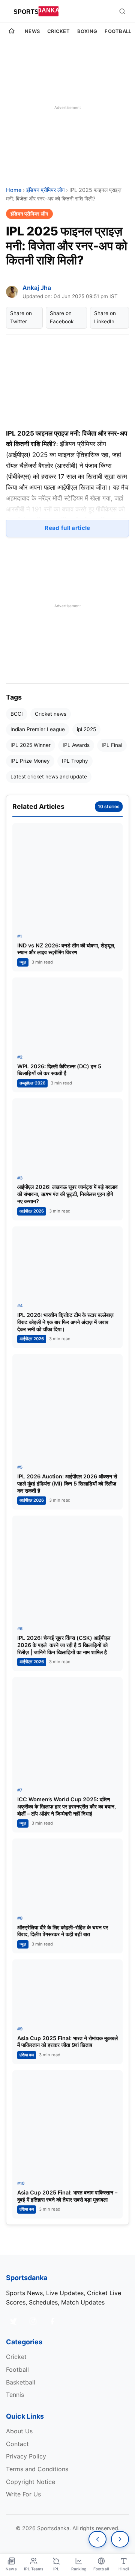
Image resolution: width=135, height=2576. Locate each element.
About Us (19, 2431)
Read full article (67, 528)
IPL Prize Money (30, 761)
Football (118, 31)
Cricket (58, 31)
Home (14, 190)
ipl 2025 (86, 729)
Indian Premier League (38, 729)
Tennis (15, 2395)
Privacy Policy (26, 2456)
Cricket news (51, 714)
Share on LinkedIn (105, 317)
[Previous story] (97, 2539)
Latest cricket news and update (49, 777)
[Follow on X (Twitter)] (13, 2321)
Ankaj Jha (37, 288)
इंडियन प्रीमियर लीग (45, 190)
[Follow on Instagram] (33, 2321)
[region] (67, 107)
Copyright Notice (31, 2482)
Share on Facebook (62, 317)
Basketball (21, 2382)
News (32, 31)
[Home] (12, 32)
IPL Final (112, 745)
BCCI (17, 714)
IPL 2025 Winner (31, 745)
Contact (17, 2444)
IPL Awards (76, 745)
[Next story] (120, 2539)
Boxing (87, 31)
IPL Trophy (75, 761)
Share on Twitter (21, 317)
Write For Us (23, 2494)
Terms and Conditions (37, 2469)
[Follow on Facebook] (52, 2321)
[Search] (122, 11)
